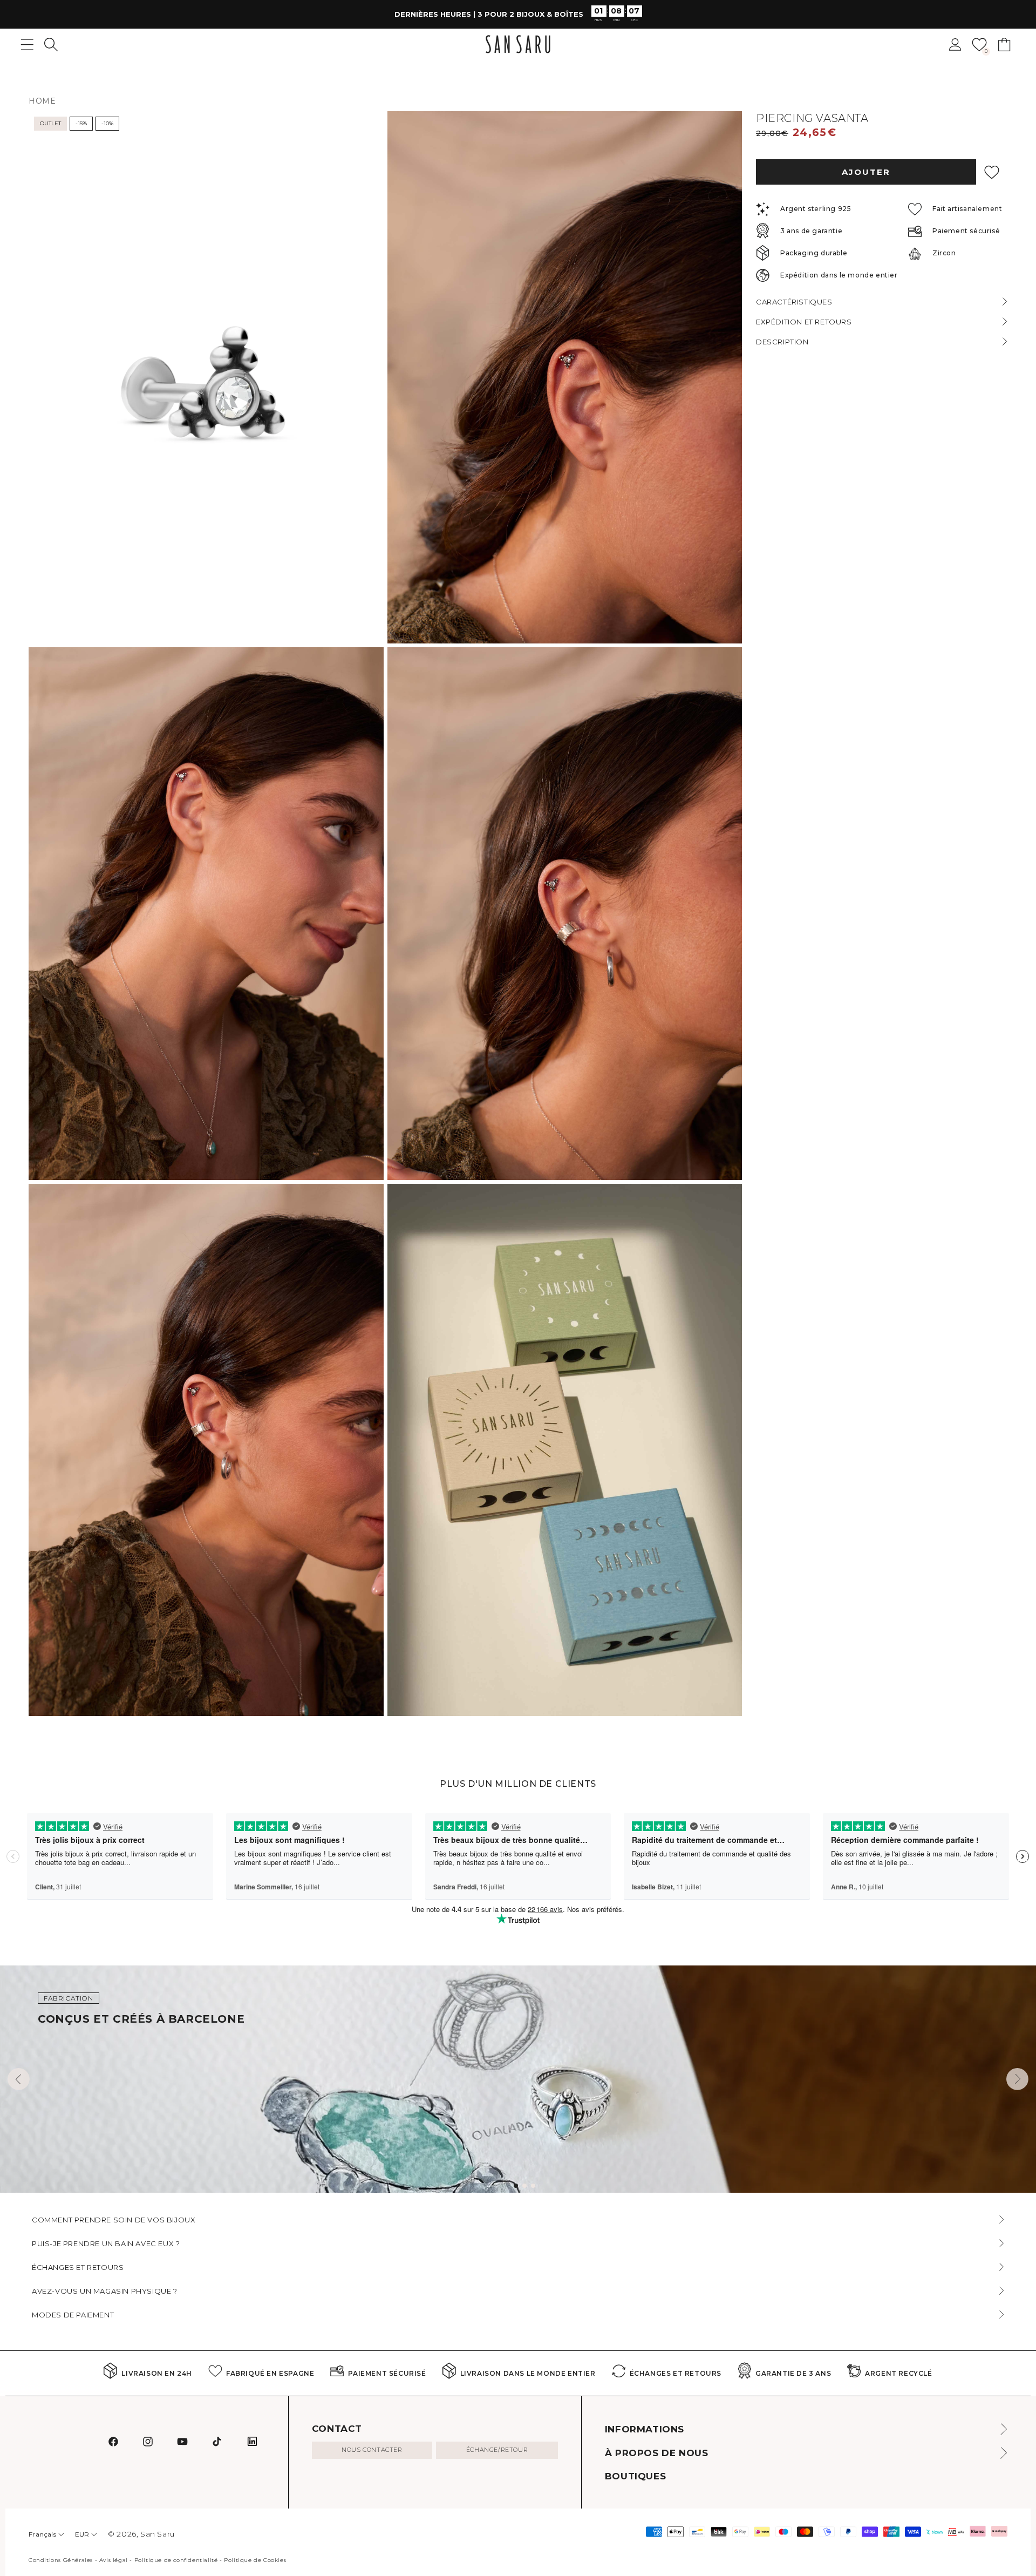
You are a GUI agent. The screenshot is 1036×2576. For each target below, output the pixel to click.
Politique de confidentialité (176, 2560)
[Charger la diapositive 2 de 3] (524, 2186)
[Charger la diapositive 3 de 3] (533, 2186)
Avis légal (114, 2560)
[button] (51, 45)
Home (42, 101)
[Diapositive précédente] (19, 2079)
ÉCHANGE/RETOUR (497, 2450)
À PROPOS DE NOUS (657, 2453)
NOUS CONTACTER (372, 2450)
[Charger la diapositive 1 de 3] (516, 2186)
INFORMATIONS (645, 2429)
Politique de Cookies (255, 2560)
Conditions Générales (61, 2560)
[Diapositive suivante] (1017, 2079)
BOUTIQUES (635, 2476)
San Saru (158, 2534)
